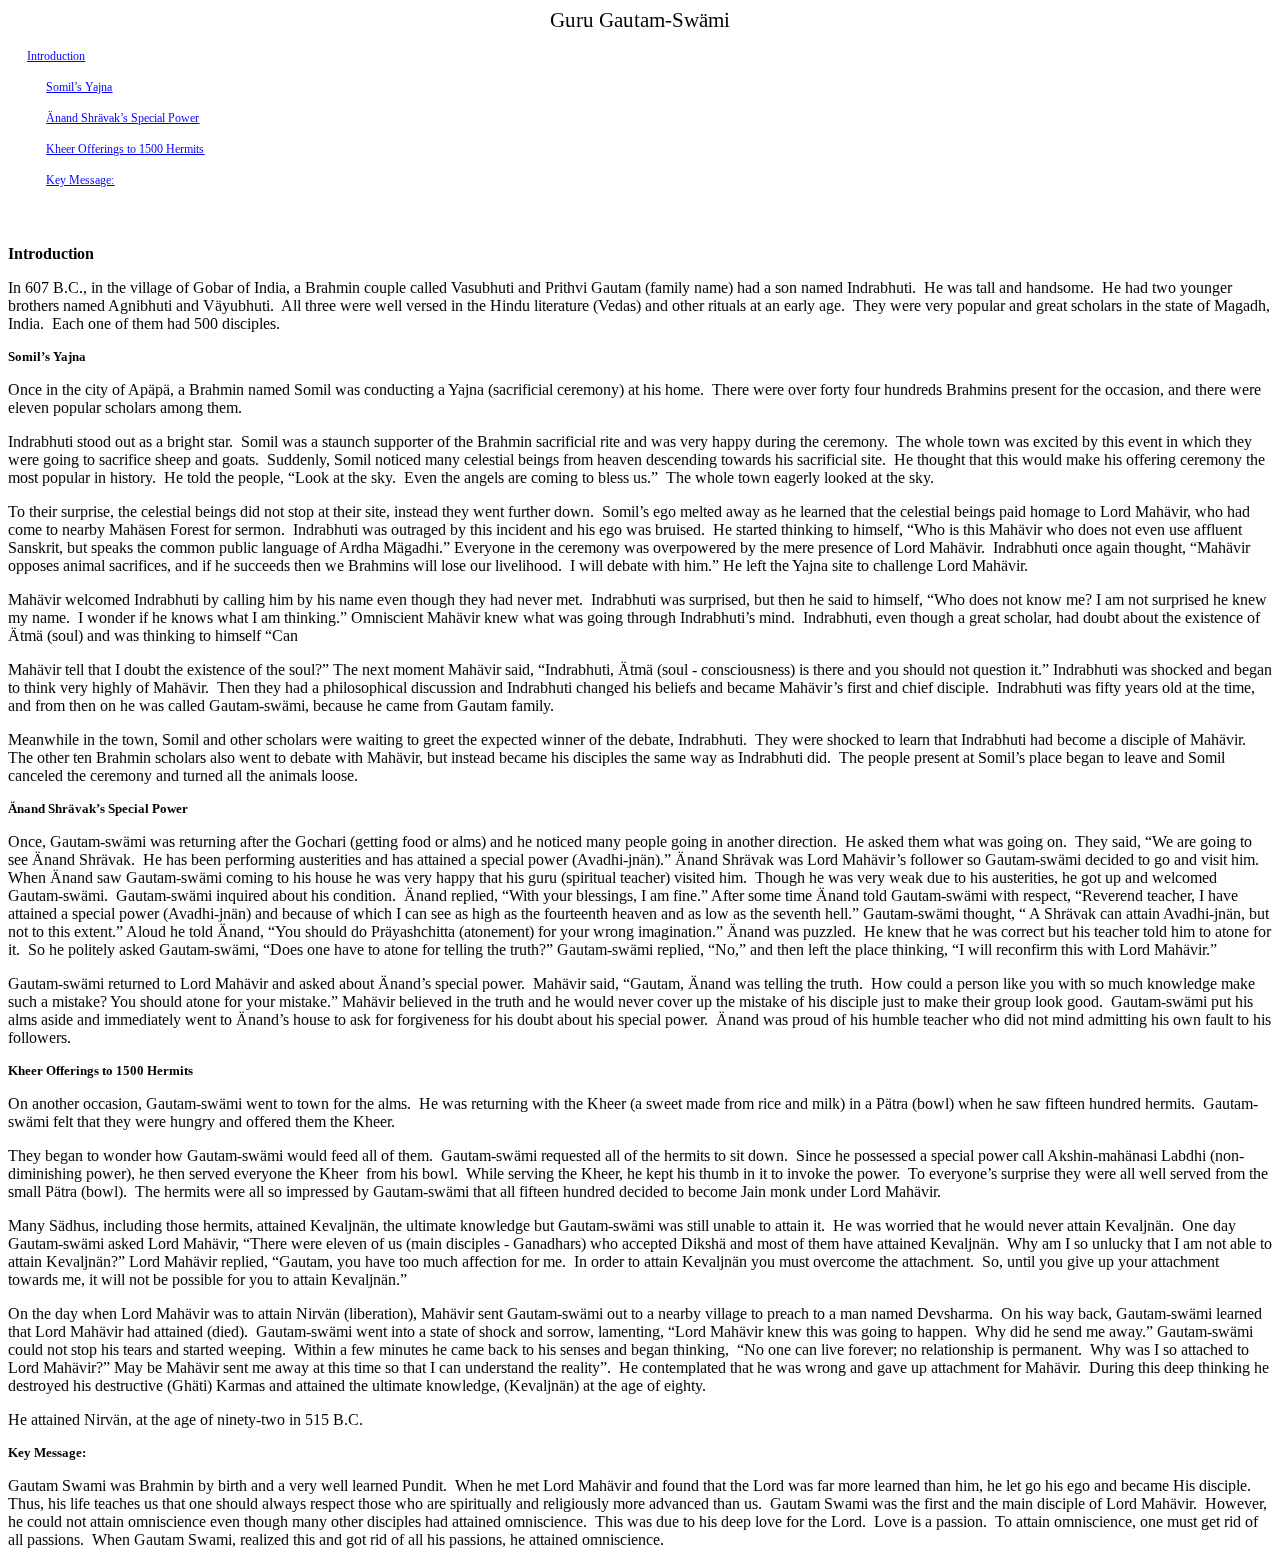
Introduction (56, 56)
